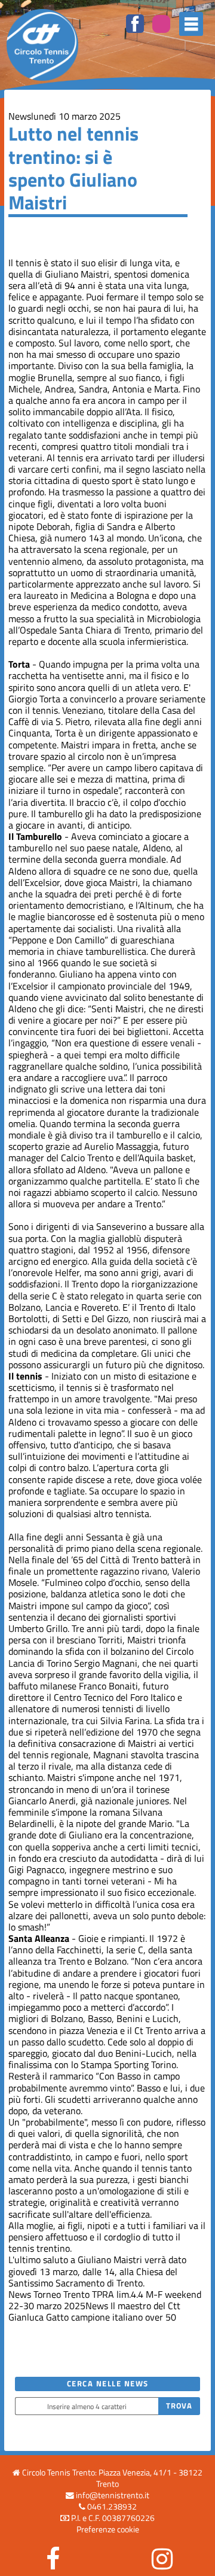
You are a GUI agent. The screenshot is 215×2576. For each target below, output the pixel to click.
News (20, 116)
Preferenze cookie (108, 2529)
